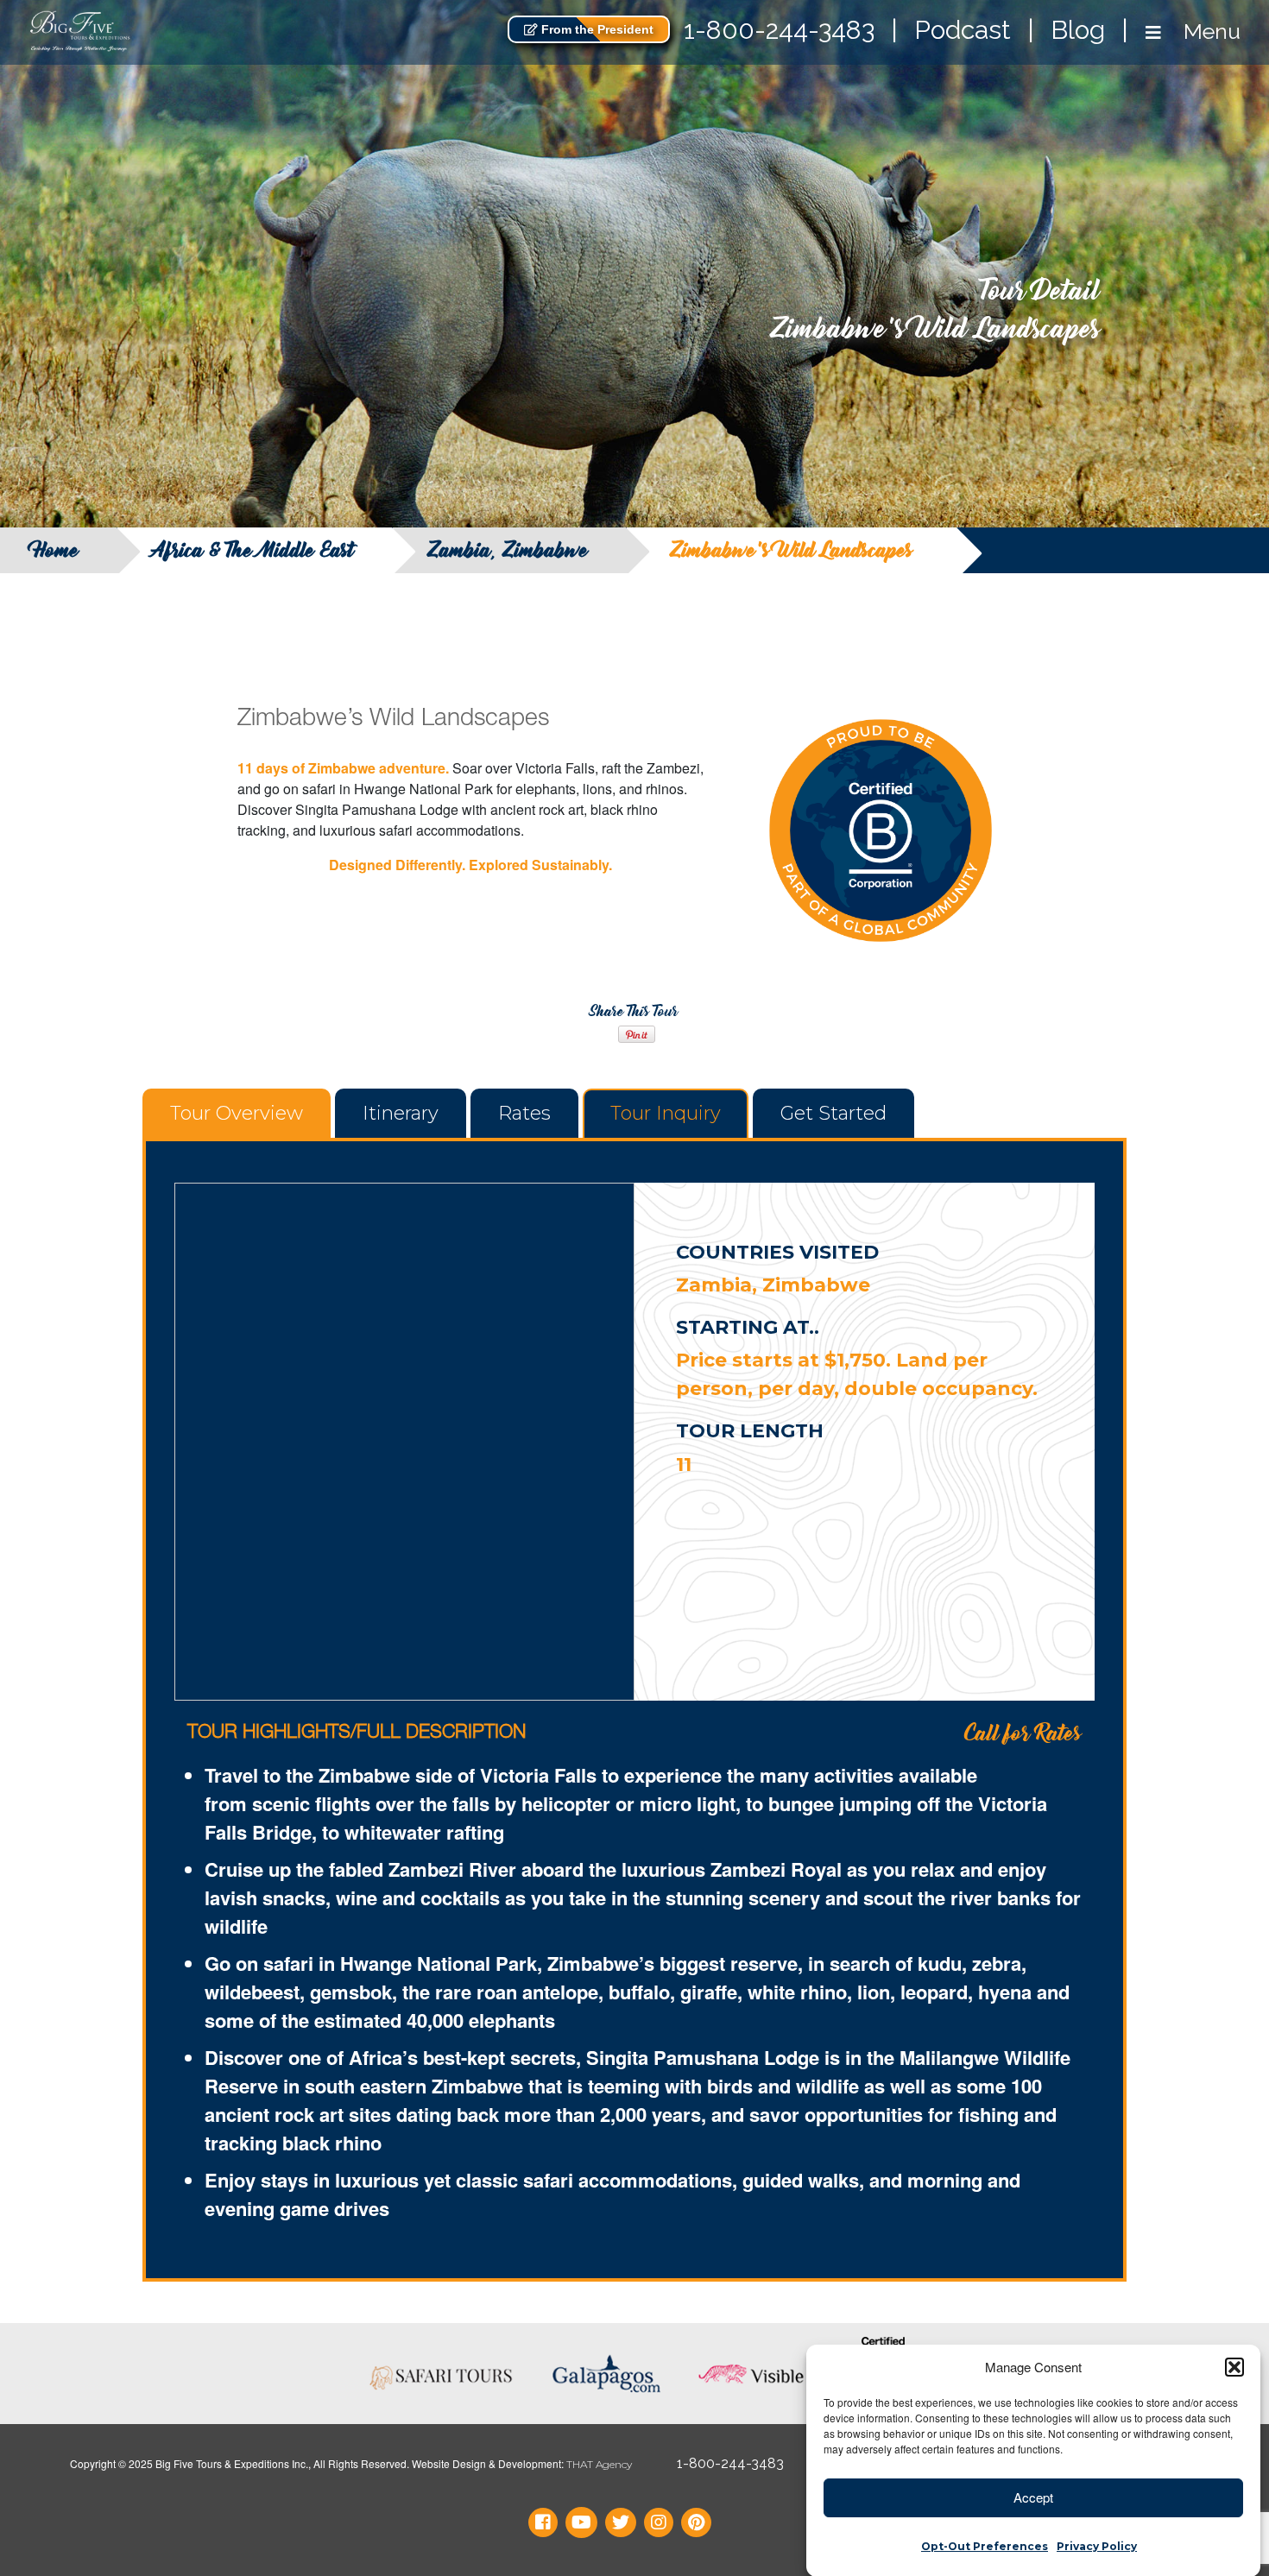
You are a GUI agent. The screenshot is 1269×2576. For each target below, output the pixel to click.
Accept (1033, 2497)
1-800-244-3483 (779, 30)
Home (57, 550)
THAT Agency (599, 2464)
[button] (1234, 2367)
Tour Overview (237, 1113)
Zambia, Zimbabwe (508, 550)
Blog (1078, 30)
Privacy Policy (1097, 2545)
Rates (524, 1113)
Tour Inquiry (666, 1113)
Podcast (963, 30)
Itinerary (401, 1113)
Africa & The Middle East (253, 550)
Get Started (833, 1113)
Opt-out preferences (985, 2545)
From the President (596, 29)
